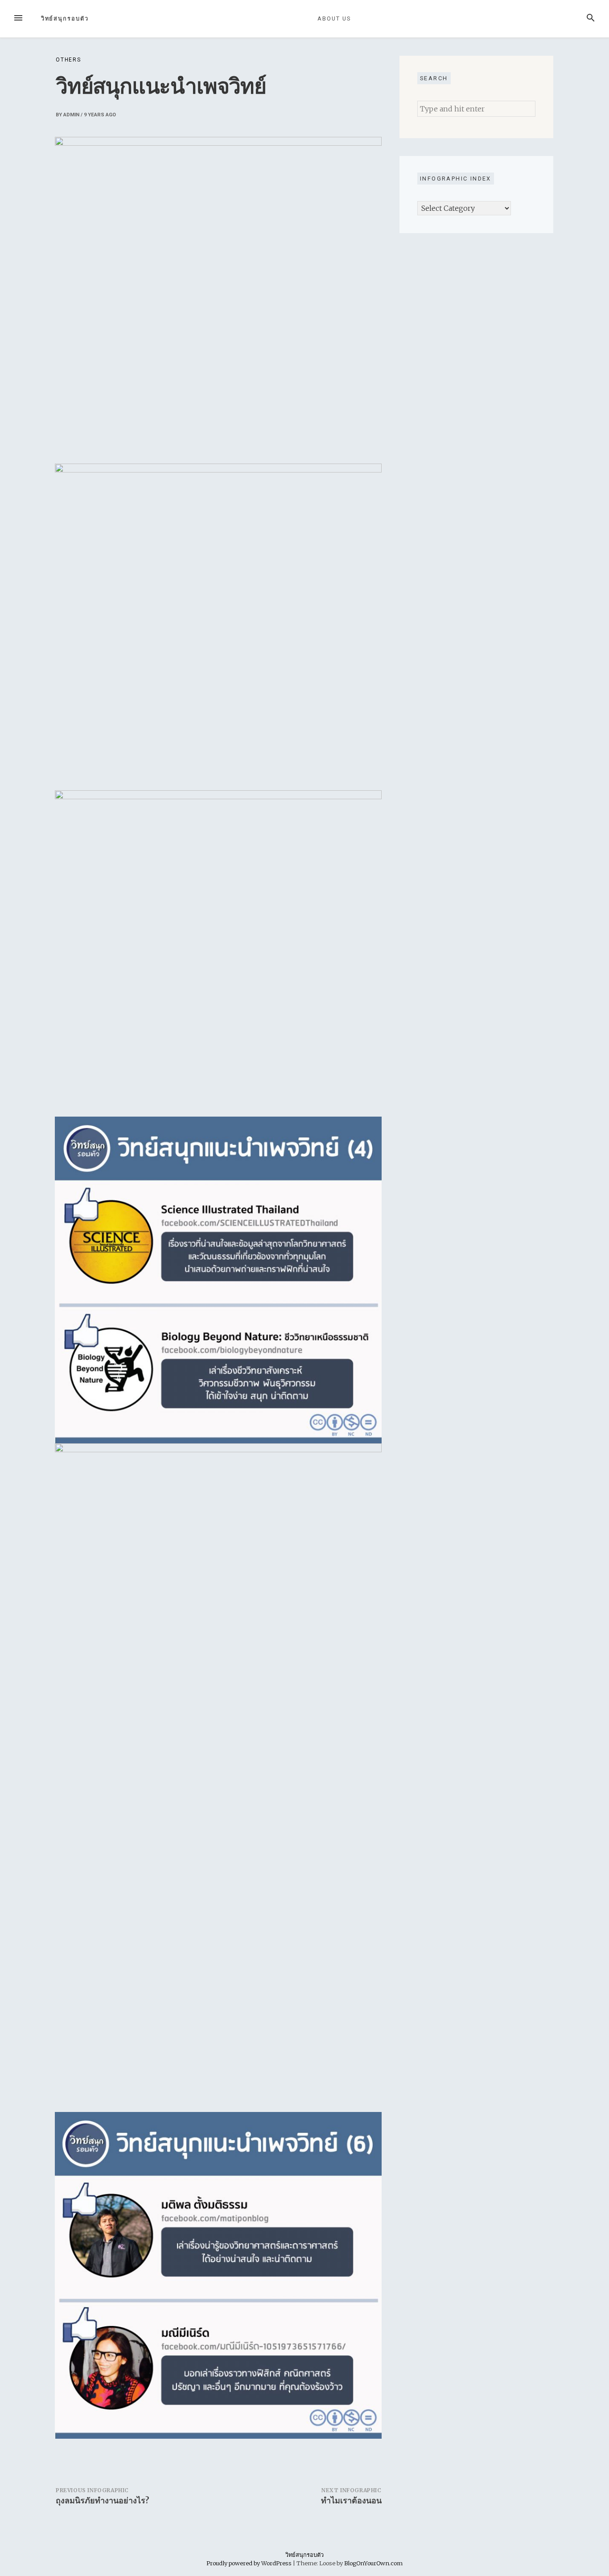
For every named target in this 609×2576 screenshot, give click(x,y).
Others (68, 60)
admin (71, 115)
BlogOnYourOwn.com (373, 2563)
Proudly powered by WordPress (250, 2563)
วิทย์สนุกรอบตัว (65, 18)
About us (334, 18)
